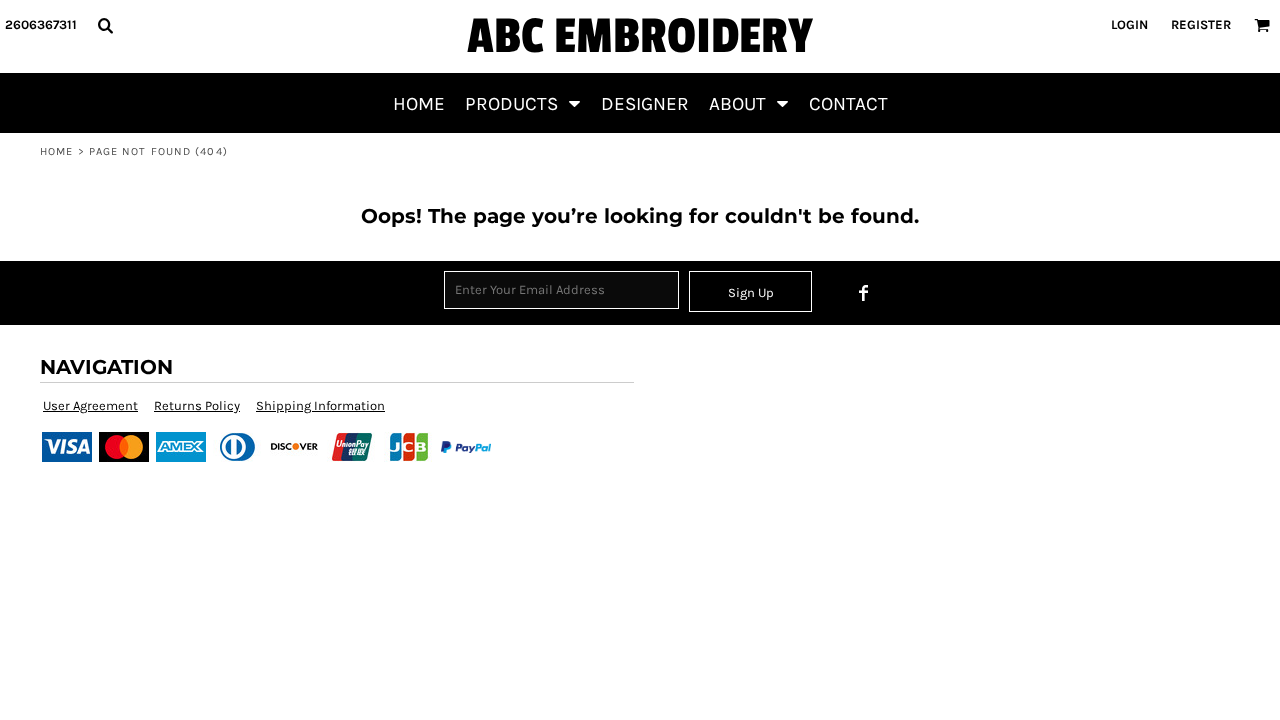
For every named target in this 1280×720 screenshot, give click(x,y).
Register (1201, 24)
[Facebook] (864, 293)
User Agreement (90, 405)
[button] (105, 25)
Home (56, 151)
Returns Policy (197, 405)
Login (1129, 24)
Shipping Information (320, 405)
